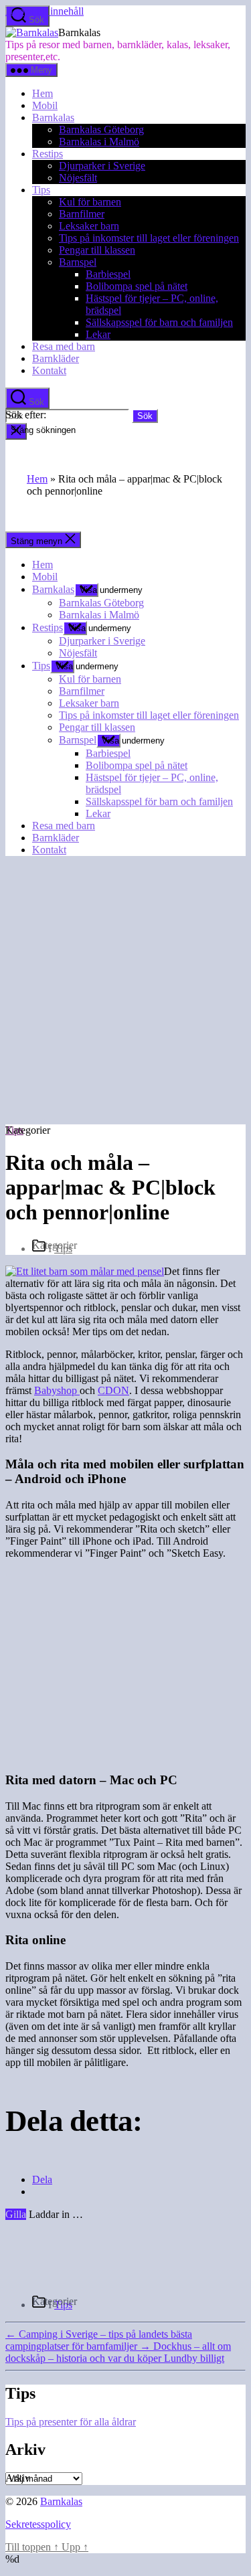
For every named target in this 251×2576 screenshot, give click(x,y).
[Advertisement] (125, 992)
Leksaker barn (89, 226)
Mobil (45, 105)
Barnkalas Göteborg (101, 130)
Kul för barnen (90, 202)
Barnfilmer (82, 214)
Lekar (98, 334)
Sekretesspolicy (38, 2524)
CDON (113, 1390)
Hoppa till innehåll (45, 11)
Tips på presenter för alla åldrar (71, 2422)
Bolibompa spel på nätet (137, 286)
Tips (41, 190)
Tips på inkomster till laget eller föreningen (149, 238)
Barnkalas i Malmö (99, 142)
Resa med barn (64, 346)
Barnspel (78, 262)
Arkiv (18, 2478)
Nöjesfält (78, 178)
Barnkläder (56, 358)
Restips (48, 154)
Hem (43, 93)
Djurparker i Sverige (102, 166)
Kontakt (49, 370)
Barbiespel (108, 274)
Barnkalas (53, 117)
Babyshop (57, 1390)
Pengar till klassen (97, 250)
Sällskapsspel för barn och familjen (159, 322)
